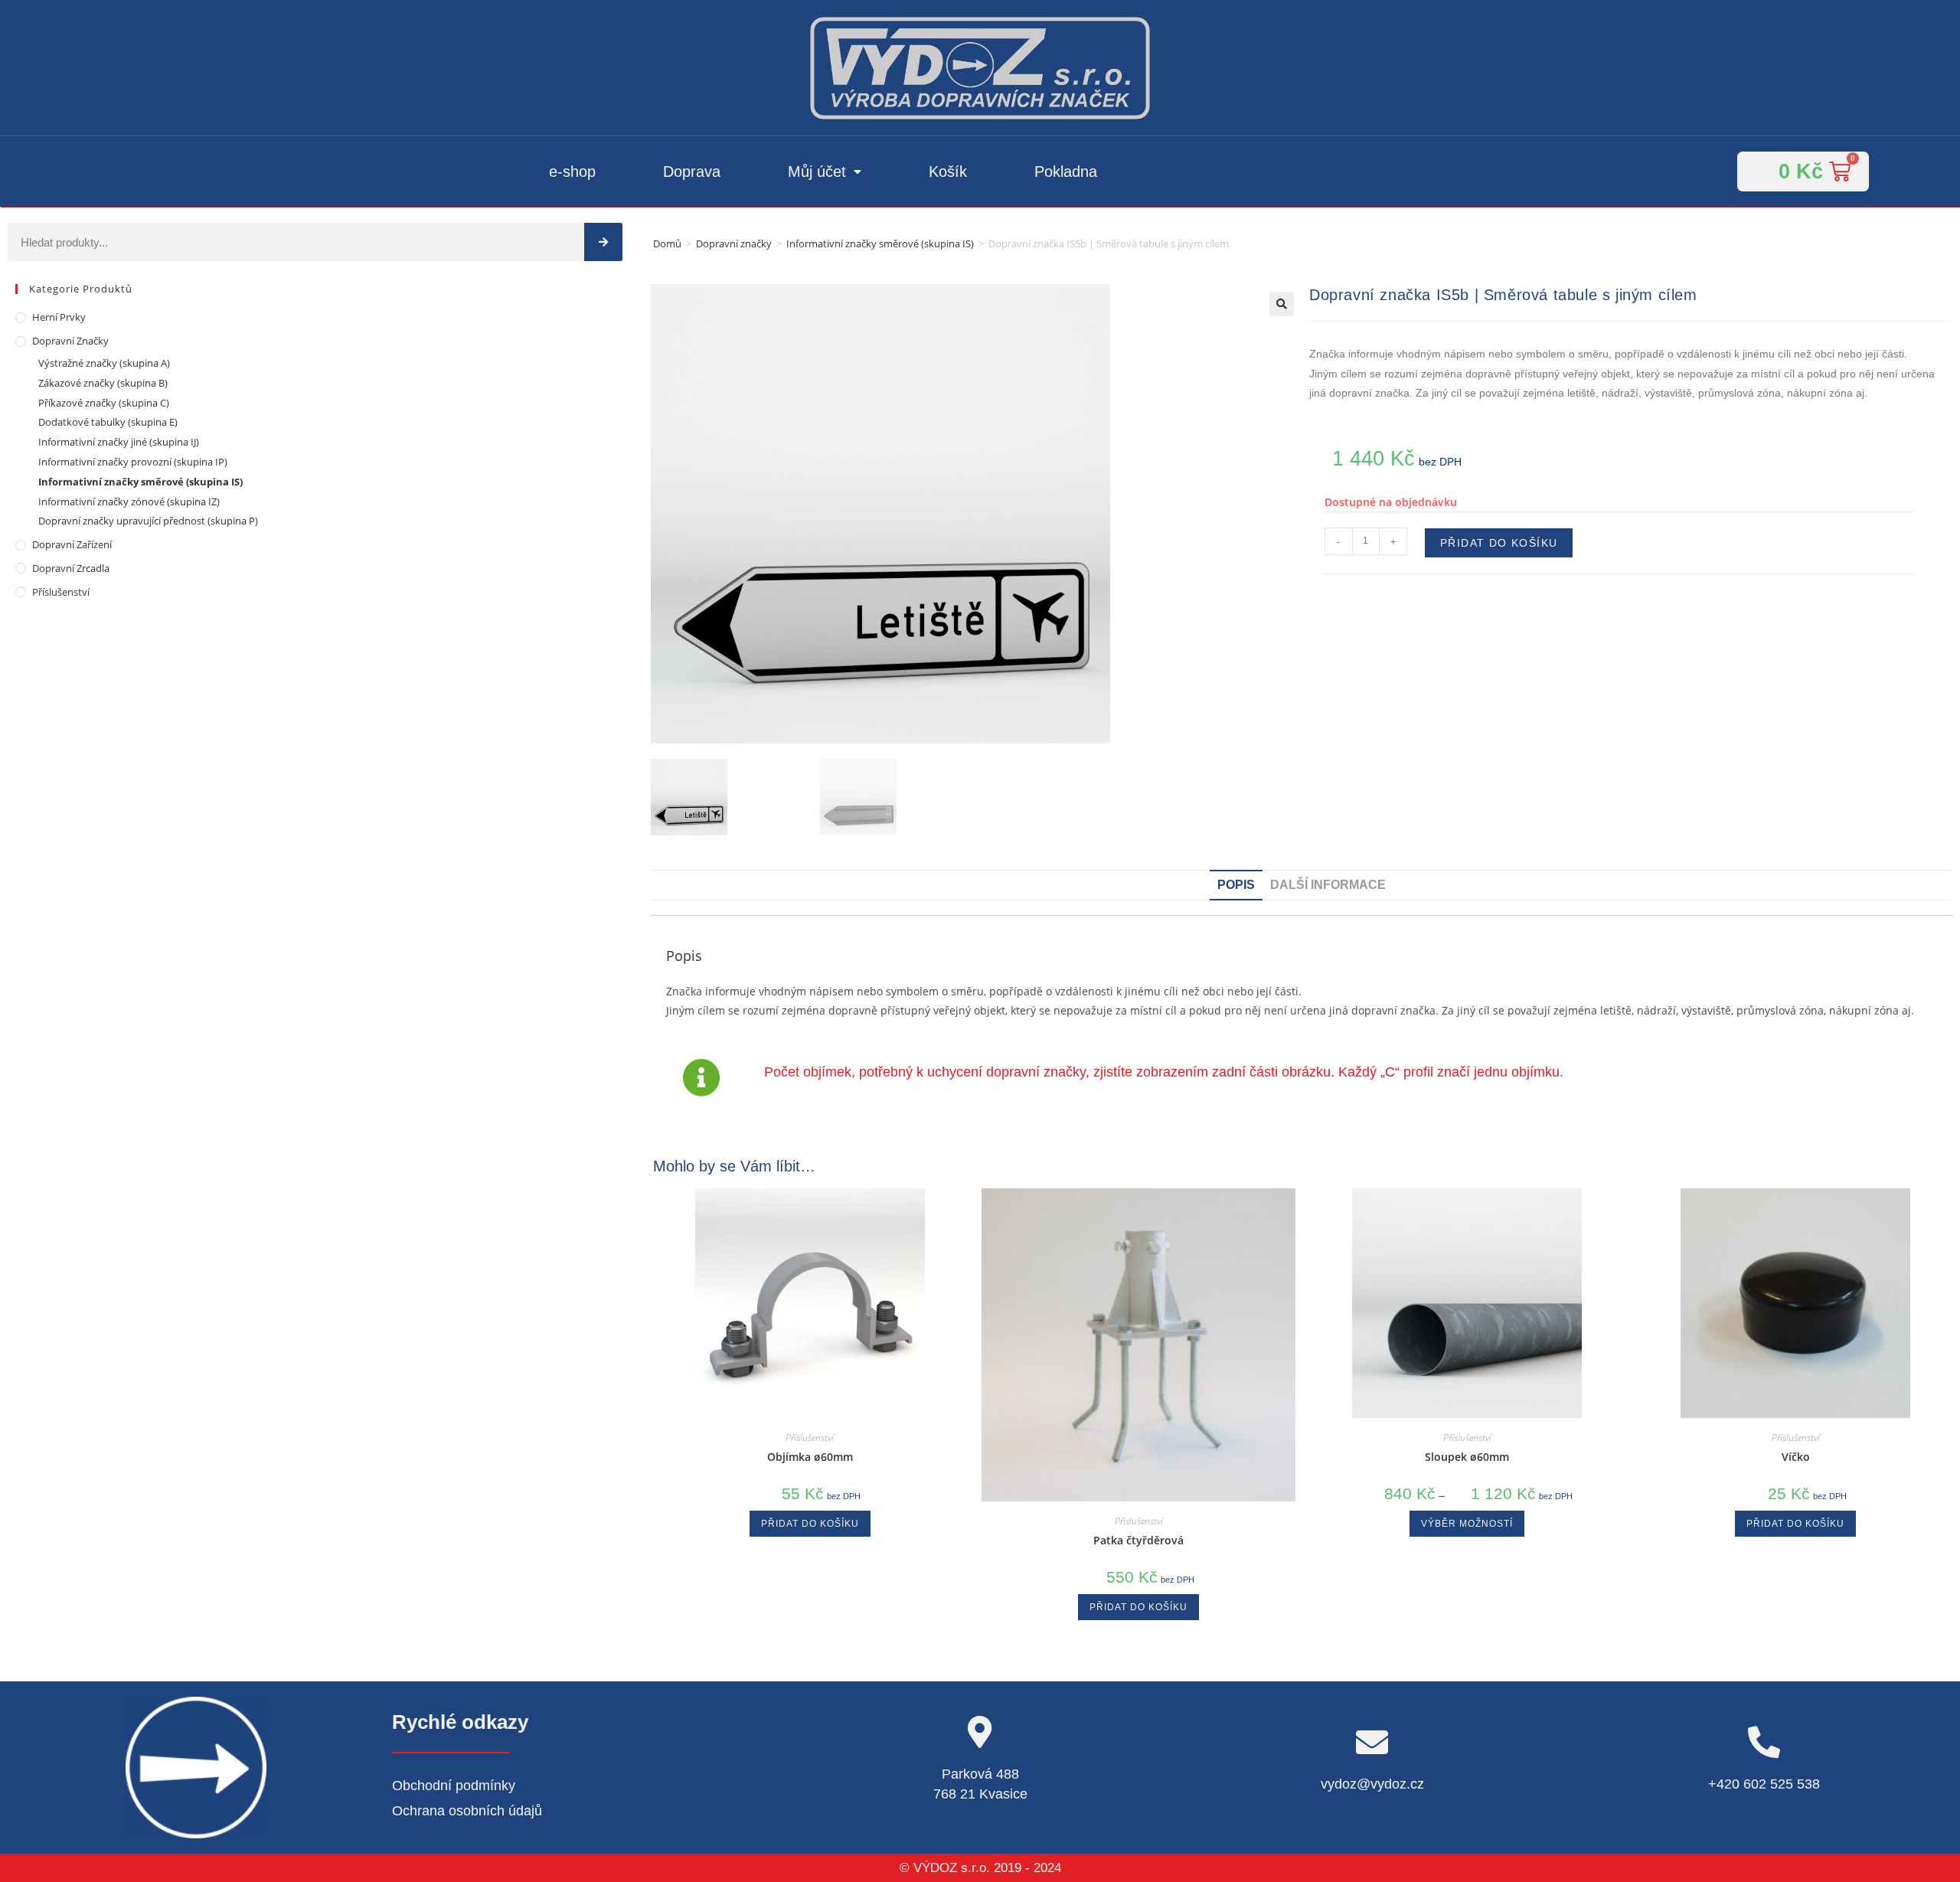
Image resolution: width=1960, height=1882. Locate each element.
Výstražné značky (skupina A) (104, 363)
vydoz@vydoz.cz (1372, 1784)
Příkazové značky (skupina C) (104, 403)
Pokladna (1066, 172)
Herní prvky (59, 317)
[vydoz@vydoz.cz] (1372, 1742)
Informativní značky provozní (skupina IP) (133, 462)
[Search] (603, 242)
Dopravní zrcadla (71, 568)
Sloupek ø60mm (1467, 1457)
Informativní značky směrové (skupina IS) (880, 243)
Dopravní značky (734, 243)
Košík (948, 172)
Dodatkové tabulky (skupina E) (108, 422)
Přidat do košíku (1499, 543)
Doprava (692, 172)
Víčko (1796, 1457)
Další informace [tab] (1328, 885)
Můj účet (817, 172)
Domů (667, 243)
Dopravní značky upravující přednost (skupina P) (148, 521)
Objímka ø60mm (810, 1457)
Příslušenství (61, 592)
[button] (1282, 304)
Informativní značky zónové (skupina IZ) (129, 502)
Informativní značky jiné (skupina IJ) (119, 442)
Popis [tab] (1236, 885)
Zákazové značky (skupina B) (103, 383)
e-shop (572, 172)
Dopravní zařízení (72, 544)
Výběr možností (1467, 1524)
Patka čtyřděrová (1138, 1540)
